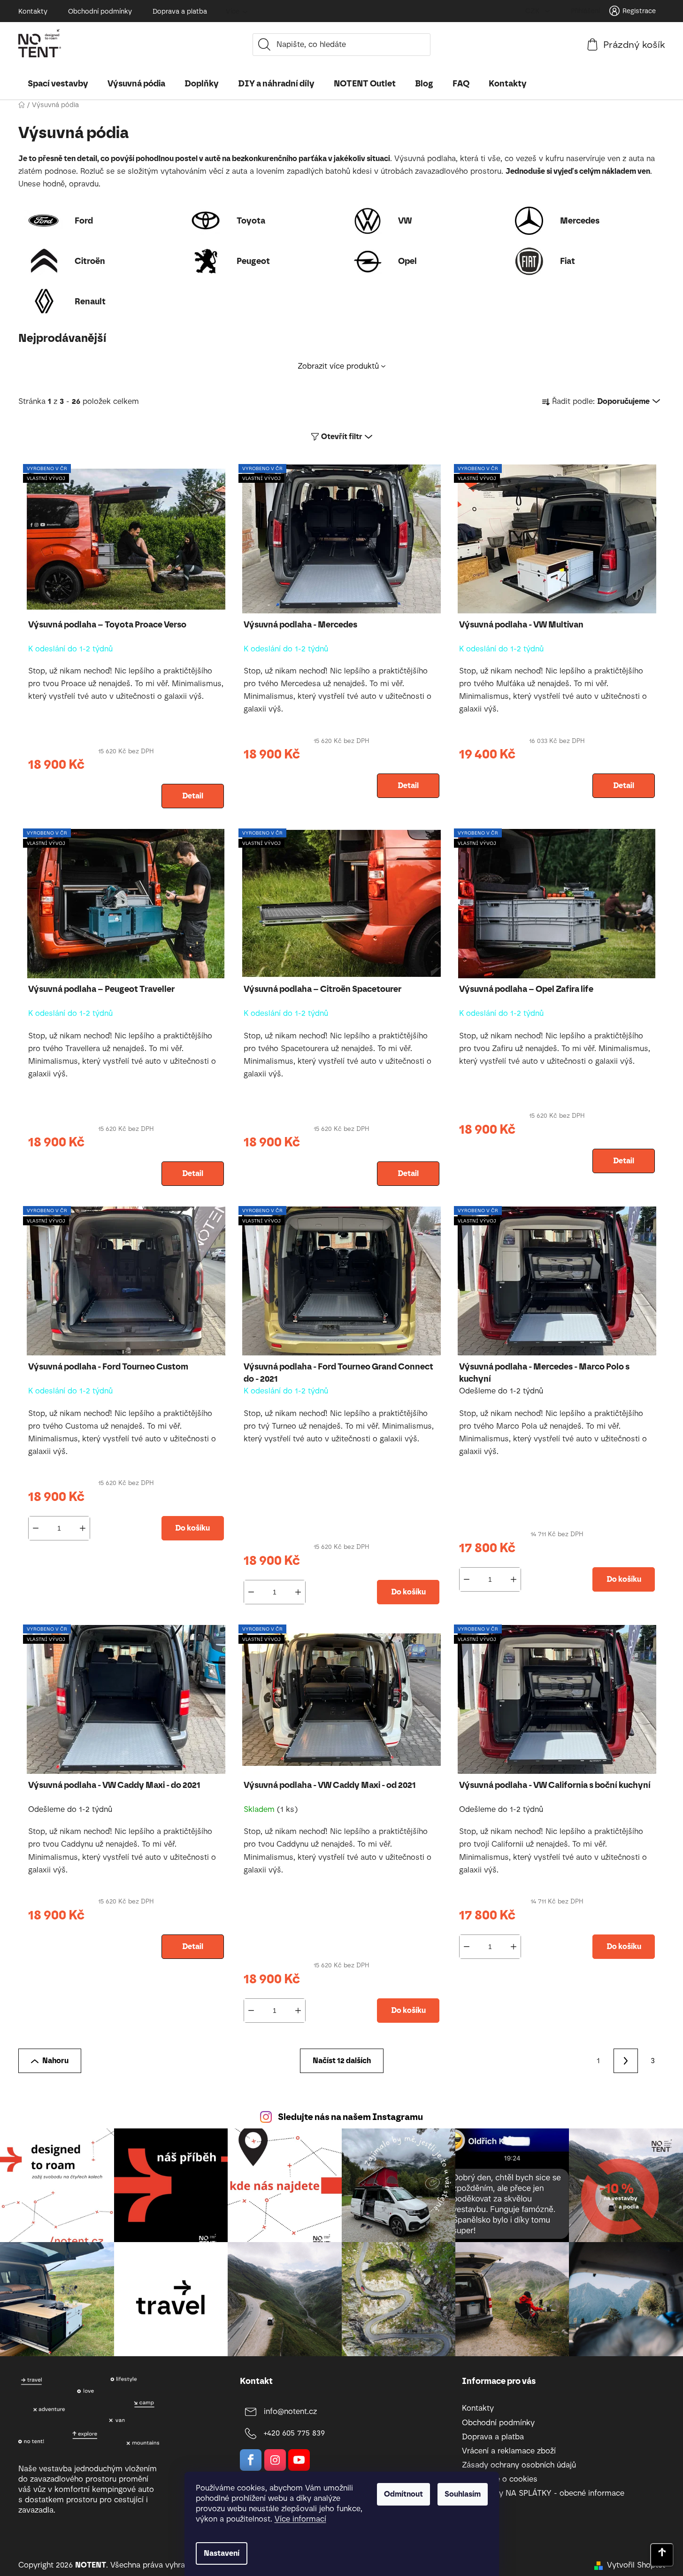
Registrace (639, 11)
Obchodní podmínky (100, 12)
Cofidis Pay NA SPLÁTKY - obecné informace (543, 2493)
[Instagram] (275, 2460)
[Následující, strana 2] (626, 2061)
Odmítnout (403, 2494)
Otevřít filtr (342, 437)
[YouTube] (299, 2460)
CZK (533, 11)
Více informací (300, 2519)
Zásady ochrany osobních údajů (519, 2465)
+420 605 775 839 (294, 2433)
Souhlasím (463, 2494)
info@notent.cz (290, 2411)
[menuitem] (58, 84)
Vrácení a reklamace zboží (509, 2451)
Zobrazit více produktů (338, 366)
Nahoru (55, 2061)
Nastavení (222, 2553)
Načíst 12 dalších (342, 2061)
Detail (193, 796)
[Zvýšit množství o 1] (83, 1528)
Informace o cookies (500, 2479)
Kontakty (33, 12)
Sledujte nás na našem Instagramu (350, 2117)
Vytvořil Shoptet (636, 2565)
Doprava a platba (180, 12)
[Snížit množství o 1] (36, 1528)
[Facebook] (251, 2460)
